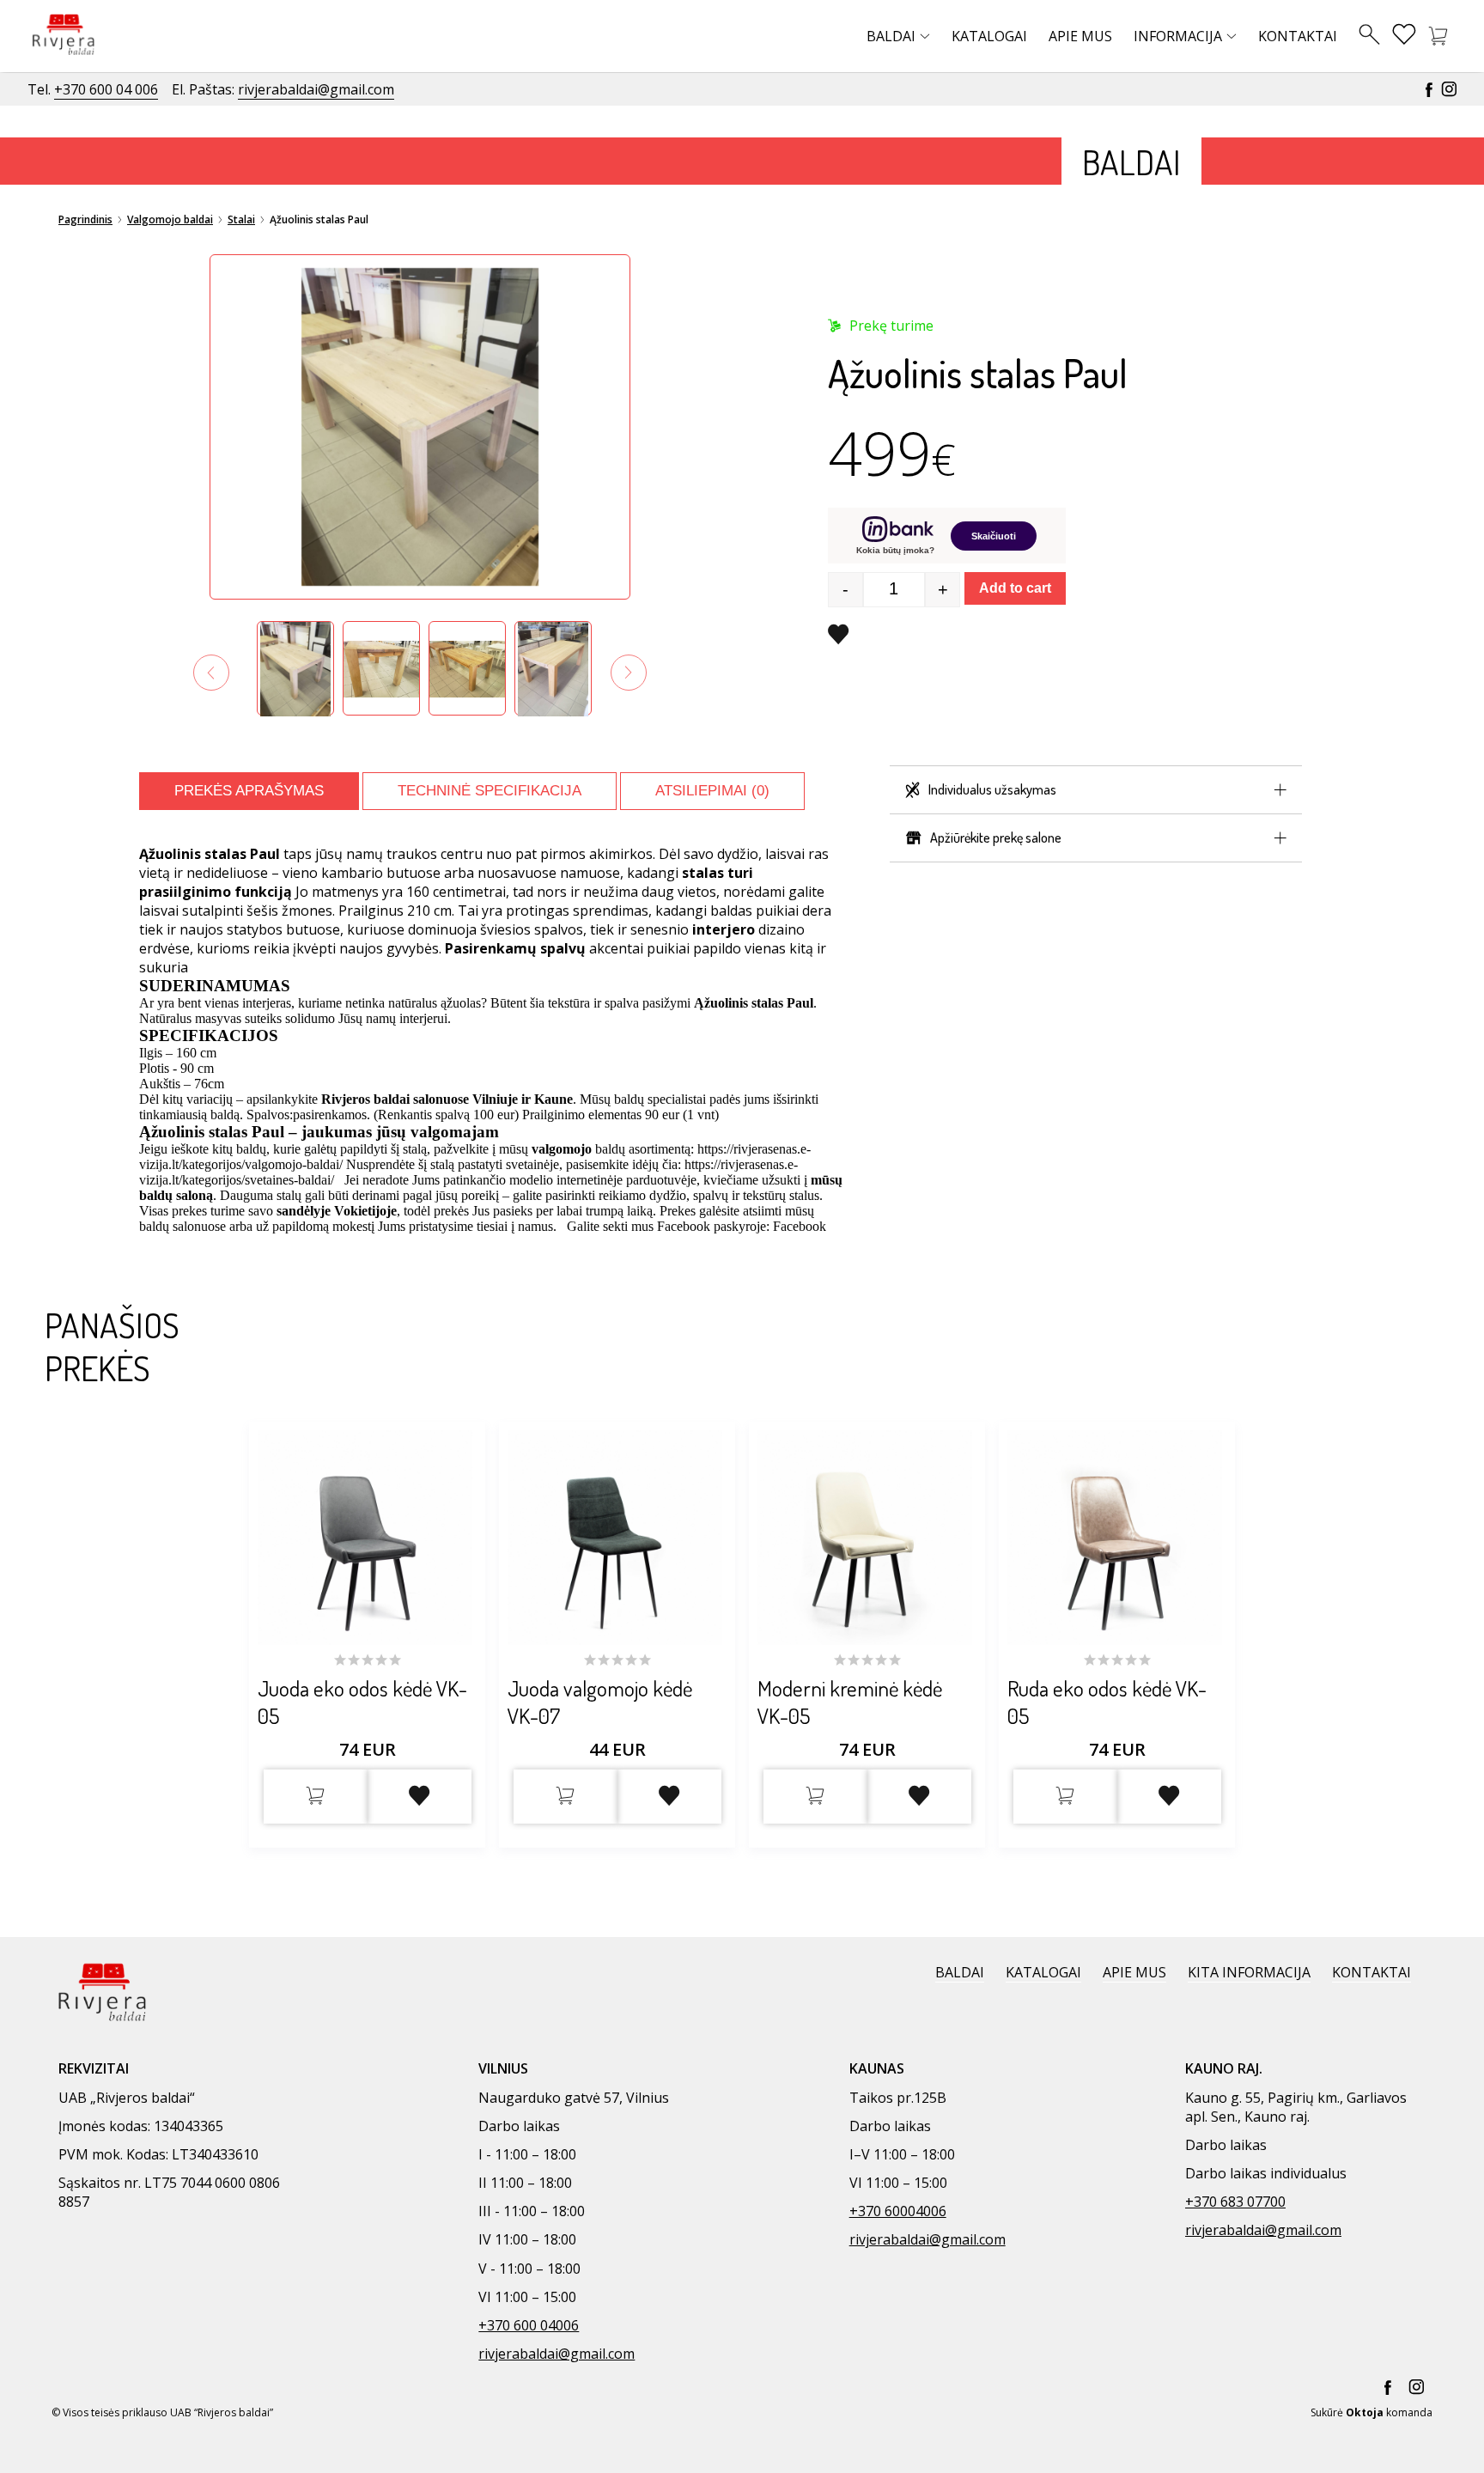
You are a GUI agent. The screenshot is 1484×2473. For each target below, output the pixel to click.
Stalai (241, 219)
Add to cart (1015, 588)
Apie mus (1080, 36)
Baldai (891, 36)
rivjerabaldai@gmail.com (316, 89)
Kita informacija (1249, 1972)
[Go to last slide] (211, 673)
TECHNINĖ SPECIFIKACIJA (490, 791)
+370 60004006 (898, 2211)
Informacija (1178, 36)
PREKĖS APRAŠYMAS (249, 791)
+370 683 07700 (1235, 2202)
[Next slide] (629, 673)
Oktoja (1365, 2412)
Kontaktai (1298, 36)
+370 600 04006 (529, 2325)
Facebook (800, 1226)
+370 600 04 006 (106, 89)
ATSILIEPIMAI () (712, 791)
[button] (295, 668)
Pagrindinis (85, 219)
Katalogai (989, 36)
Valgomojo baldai (170, 219)
